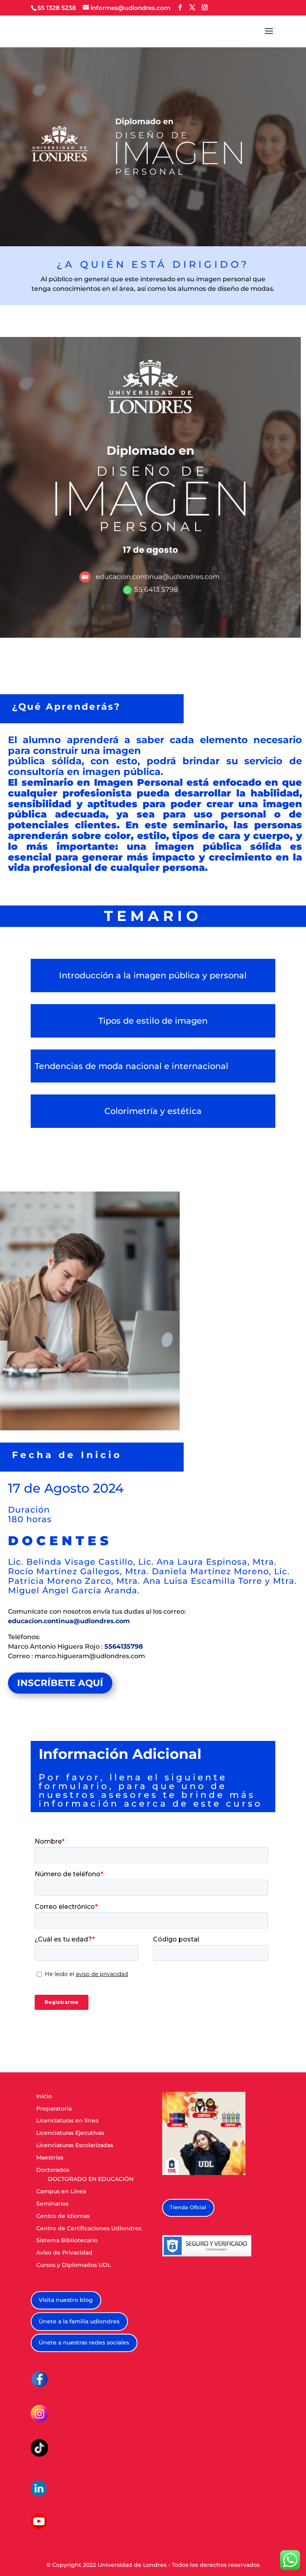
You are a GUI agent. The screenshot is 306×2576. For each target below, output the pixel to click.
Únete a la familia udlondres (79, 2321)
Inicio (44, 2096)
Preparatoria (54, 2109)
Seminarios (52, 2204)
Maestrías (50, 2157)
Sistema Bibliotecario (67, 2240)
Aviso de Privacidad (64, 2253)
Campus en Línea (61, 2191)
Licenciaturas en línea (67, 2120)
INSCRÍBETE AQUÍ (60, 1683)
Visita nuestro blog (66, 2300)
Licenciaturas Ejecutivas (70, 2133)
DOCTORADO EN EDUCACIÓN (91, 2179)
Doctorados (53, 2170)
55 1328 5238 (57, 8)
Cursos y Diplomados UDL (74, 2265)
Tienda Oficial (188, 2207)
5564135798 (124, 1646)
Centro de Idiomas (63, 2216)
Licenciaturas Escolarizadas (75, 2145)
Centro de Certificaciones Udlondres (89, 2228)
